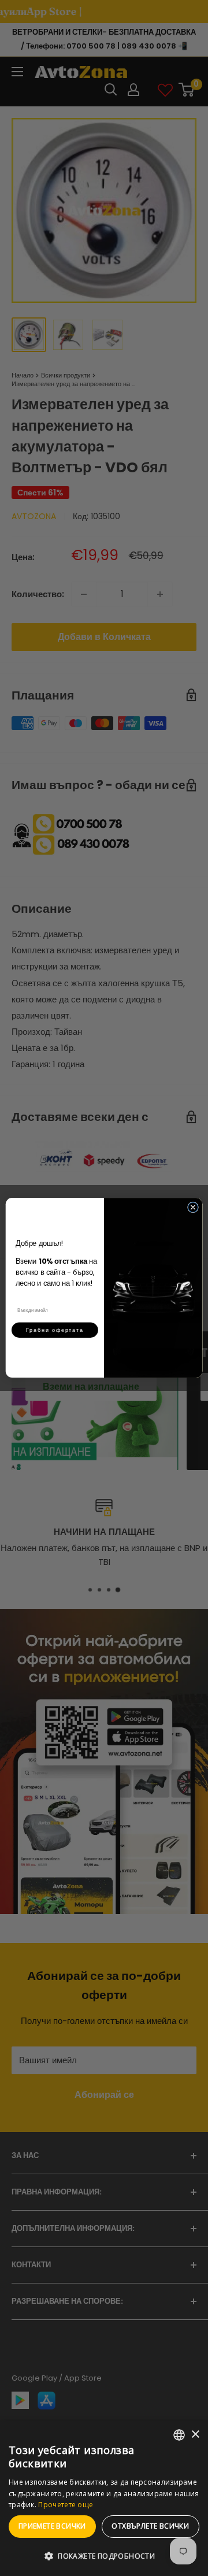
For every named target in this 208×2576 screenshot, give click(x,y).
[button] (104, 2556)
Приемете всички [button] (52, 2526)
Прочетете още (66, 2505)
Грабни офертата (55, 1330)
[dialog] (104, 2498)
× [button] (195, 2435)
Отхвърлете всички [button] (150, 2526)
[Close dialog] (193, 1207)
